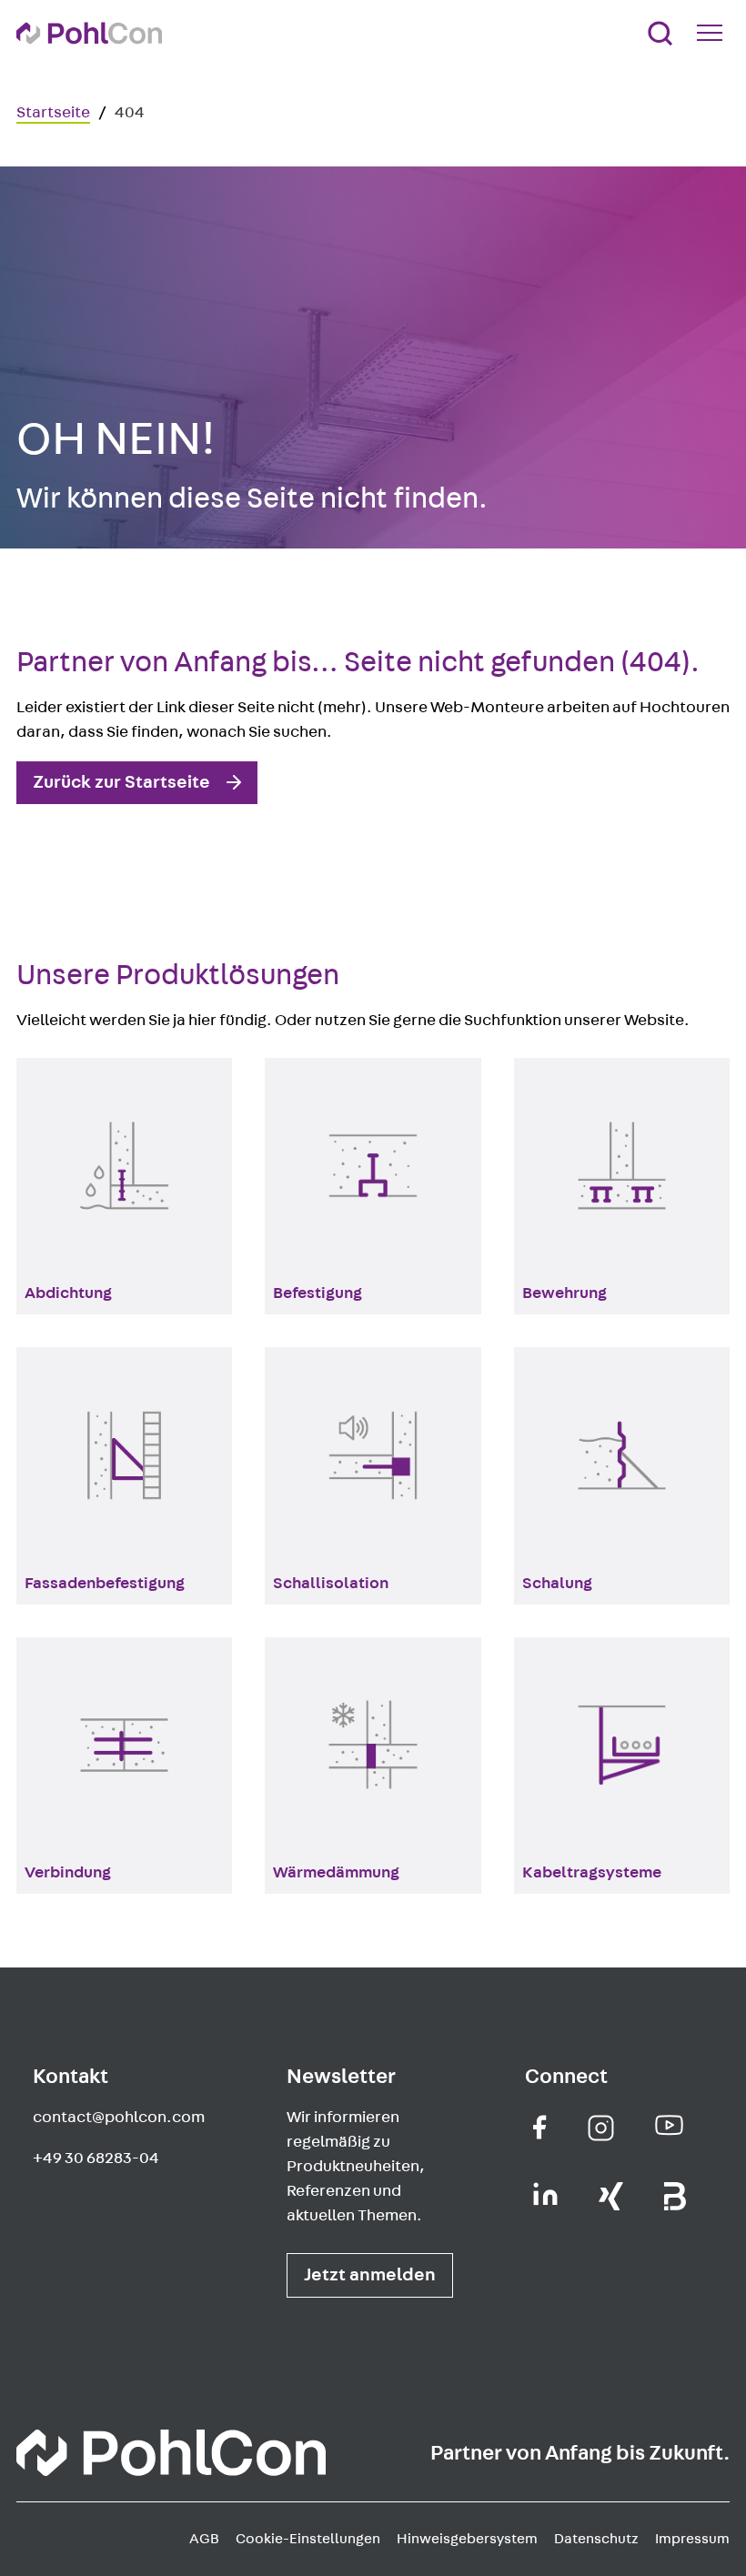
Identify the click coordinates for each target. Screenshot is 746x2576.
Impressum (692, 2539)
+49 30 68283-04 (96, 2158)
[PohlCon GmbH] (540, 2127)
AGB (204, 2539)
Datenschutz (596, 2539)
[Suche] (660, 33)
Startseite (53, 113)
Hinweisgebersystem (467, 2539)
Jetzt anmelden (370, 2275)
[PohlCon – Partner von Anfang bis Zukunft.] (89, 33)
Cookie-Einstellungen (308, 2539)
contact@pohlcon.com (119, 2118)
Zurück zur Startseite (121, 782)
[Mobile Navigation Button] (713, 33)
